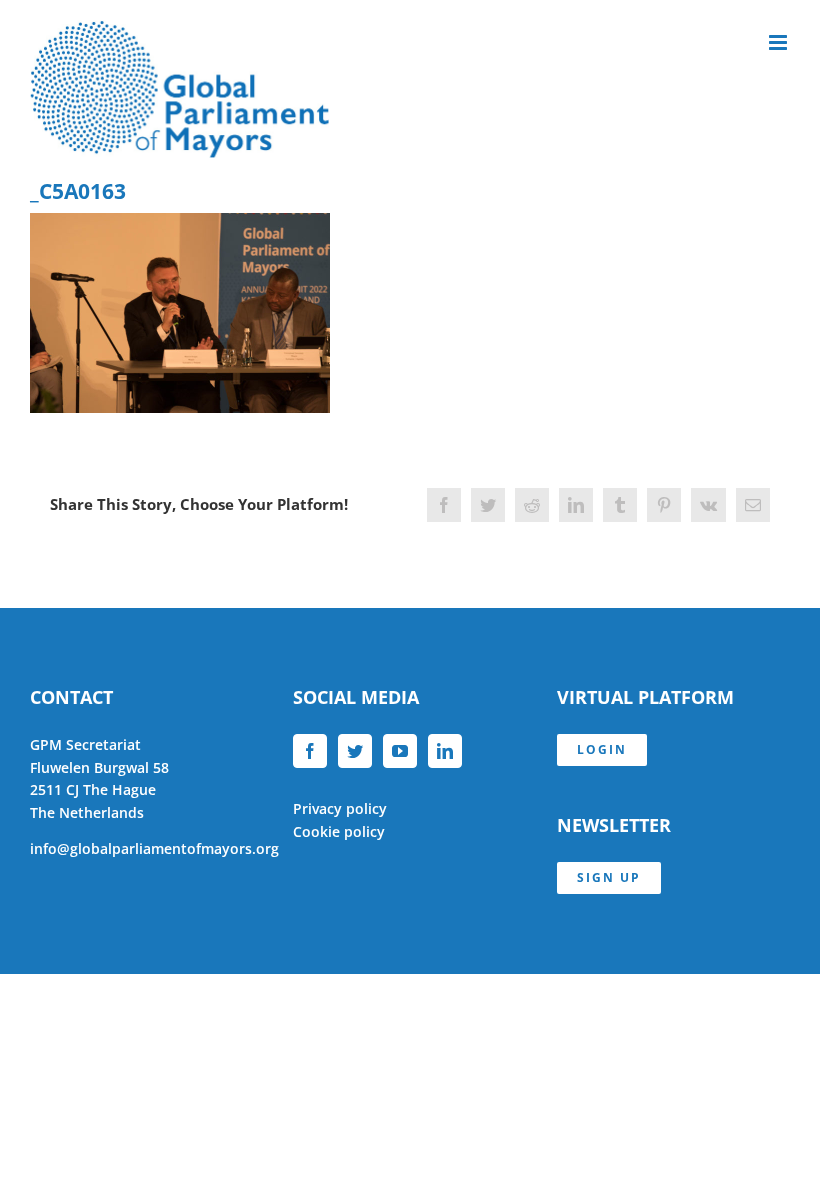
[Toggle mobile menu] (779, 42)
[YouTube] (400, 751)
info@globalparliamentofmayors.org (154, 848)
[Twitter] (355, 751)
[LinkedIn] (445, 751)
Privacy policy (340, 808)
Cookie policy (339, 831)
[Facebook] (310, 751)
